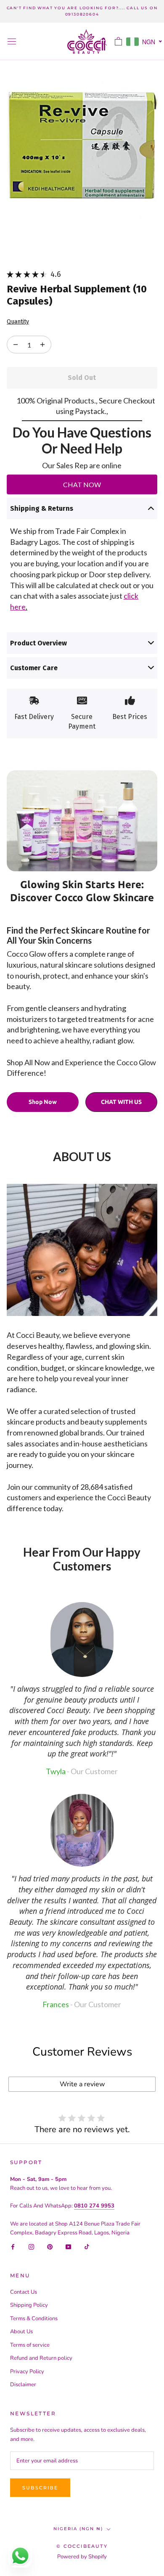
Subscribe (40, 2488)
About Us (21, 2332)
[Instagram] (31, 2246)
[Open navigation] (12, 41)
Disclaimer (23, 2385)
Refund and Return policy (41, 2358)
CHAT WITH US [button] (121, 1102)
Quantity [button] (18, 322)
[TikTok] (87, 2246)
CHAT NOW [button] (82, 484)
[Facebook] (13, 2246)
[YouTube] (68, 2246)
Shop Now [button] (43, 1102)
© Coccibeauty (82, 2546)
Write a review (82, 2084)
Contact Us (24, 2292)
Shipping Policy (29, 2305)
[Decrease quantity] (42, 345)
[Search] (103, 41)
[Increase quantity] (16, 345)
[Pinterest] (50, 2246)
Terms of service (30, 2345)
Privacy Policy (27, 2372)
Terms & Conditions (34, 2319)
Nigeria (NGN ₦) (78, 2529)
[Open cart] (118, 41)
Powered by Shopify (82, 2557)
